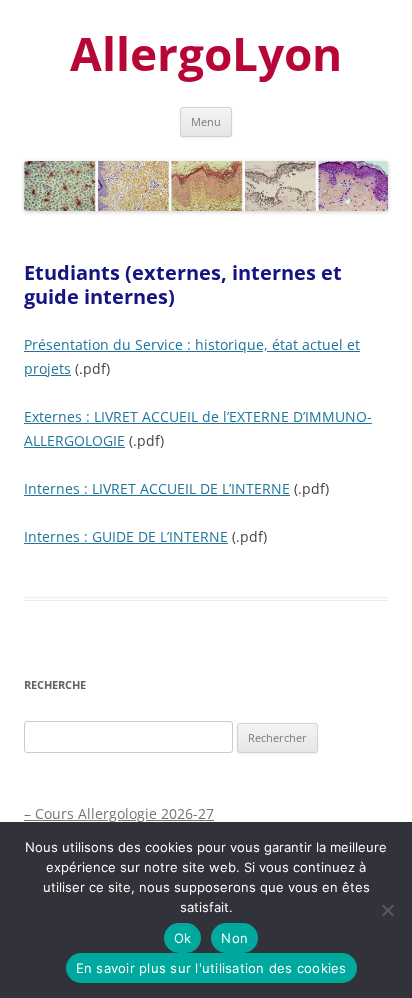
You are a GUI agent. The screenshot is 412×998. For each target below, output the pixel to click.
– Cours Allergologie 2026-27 (119, 813)
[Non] (387, 910)
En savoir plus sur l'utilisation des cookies (211, 968)
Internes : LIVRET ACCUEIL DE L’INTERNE (157, 488)
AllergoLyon (206, 53)
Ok (183, 938)
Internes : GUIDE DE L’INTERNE (126, 536)
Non (234, 938)
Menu (206, 121)
